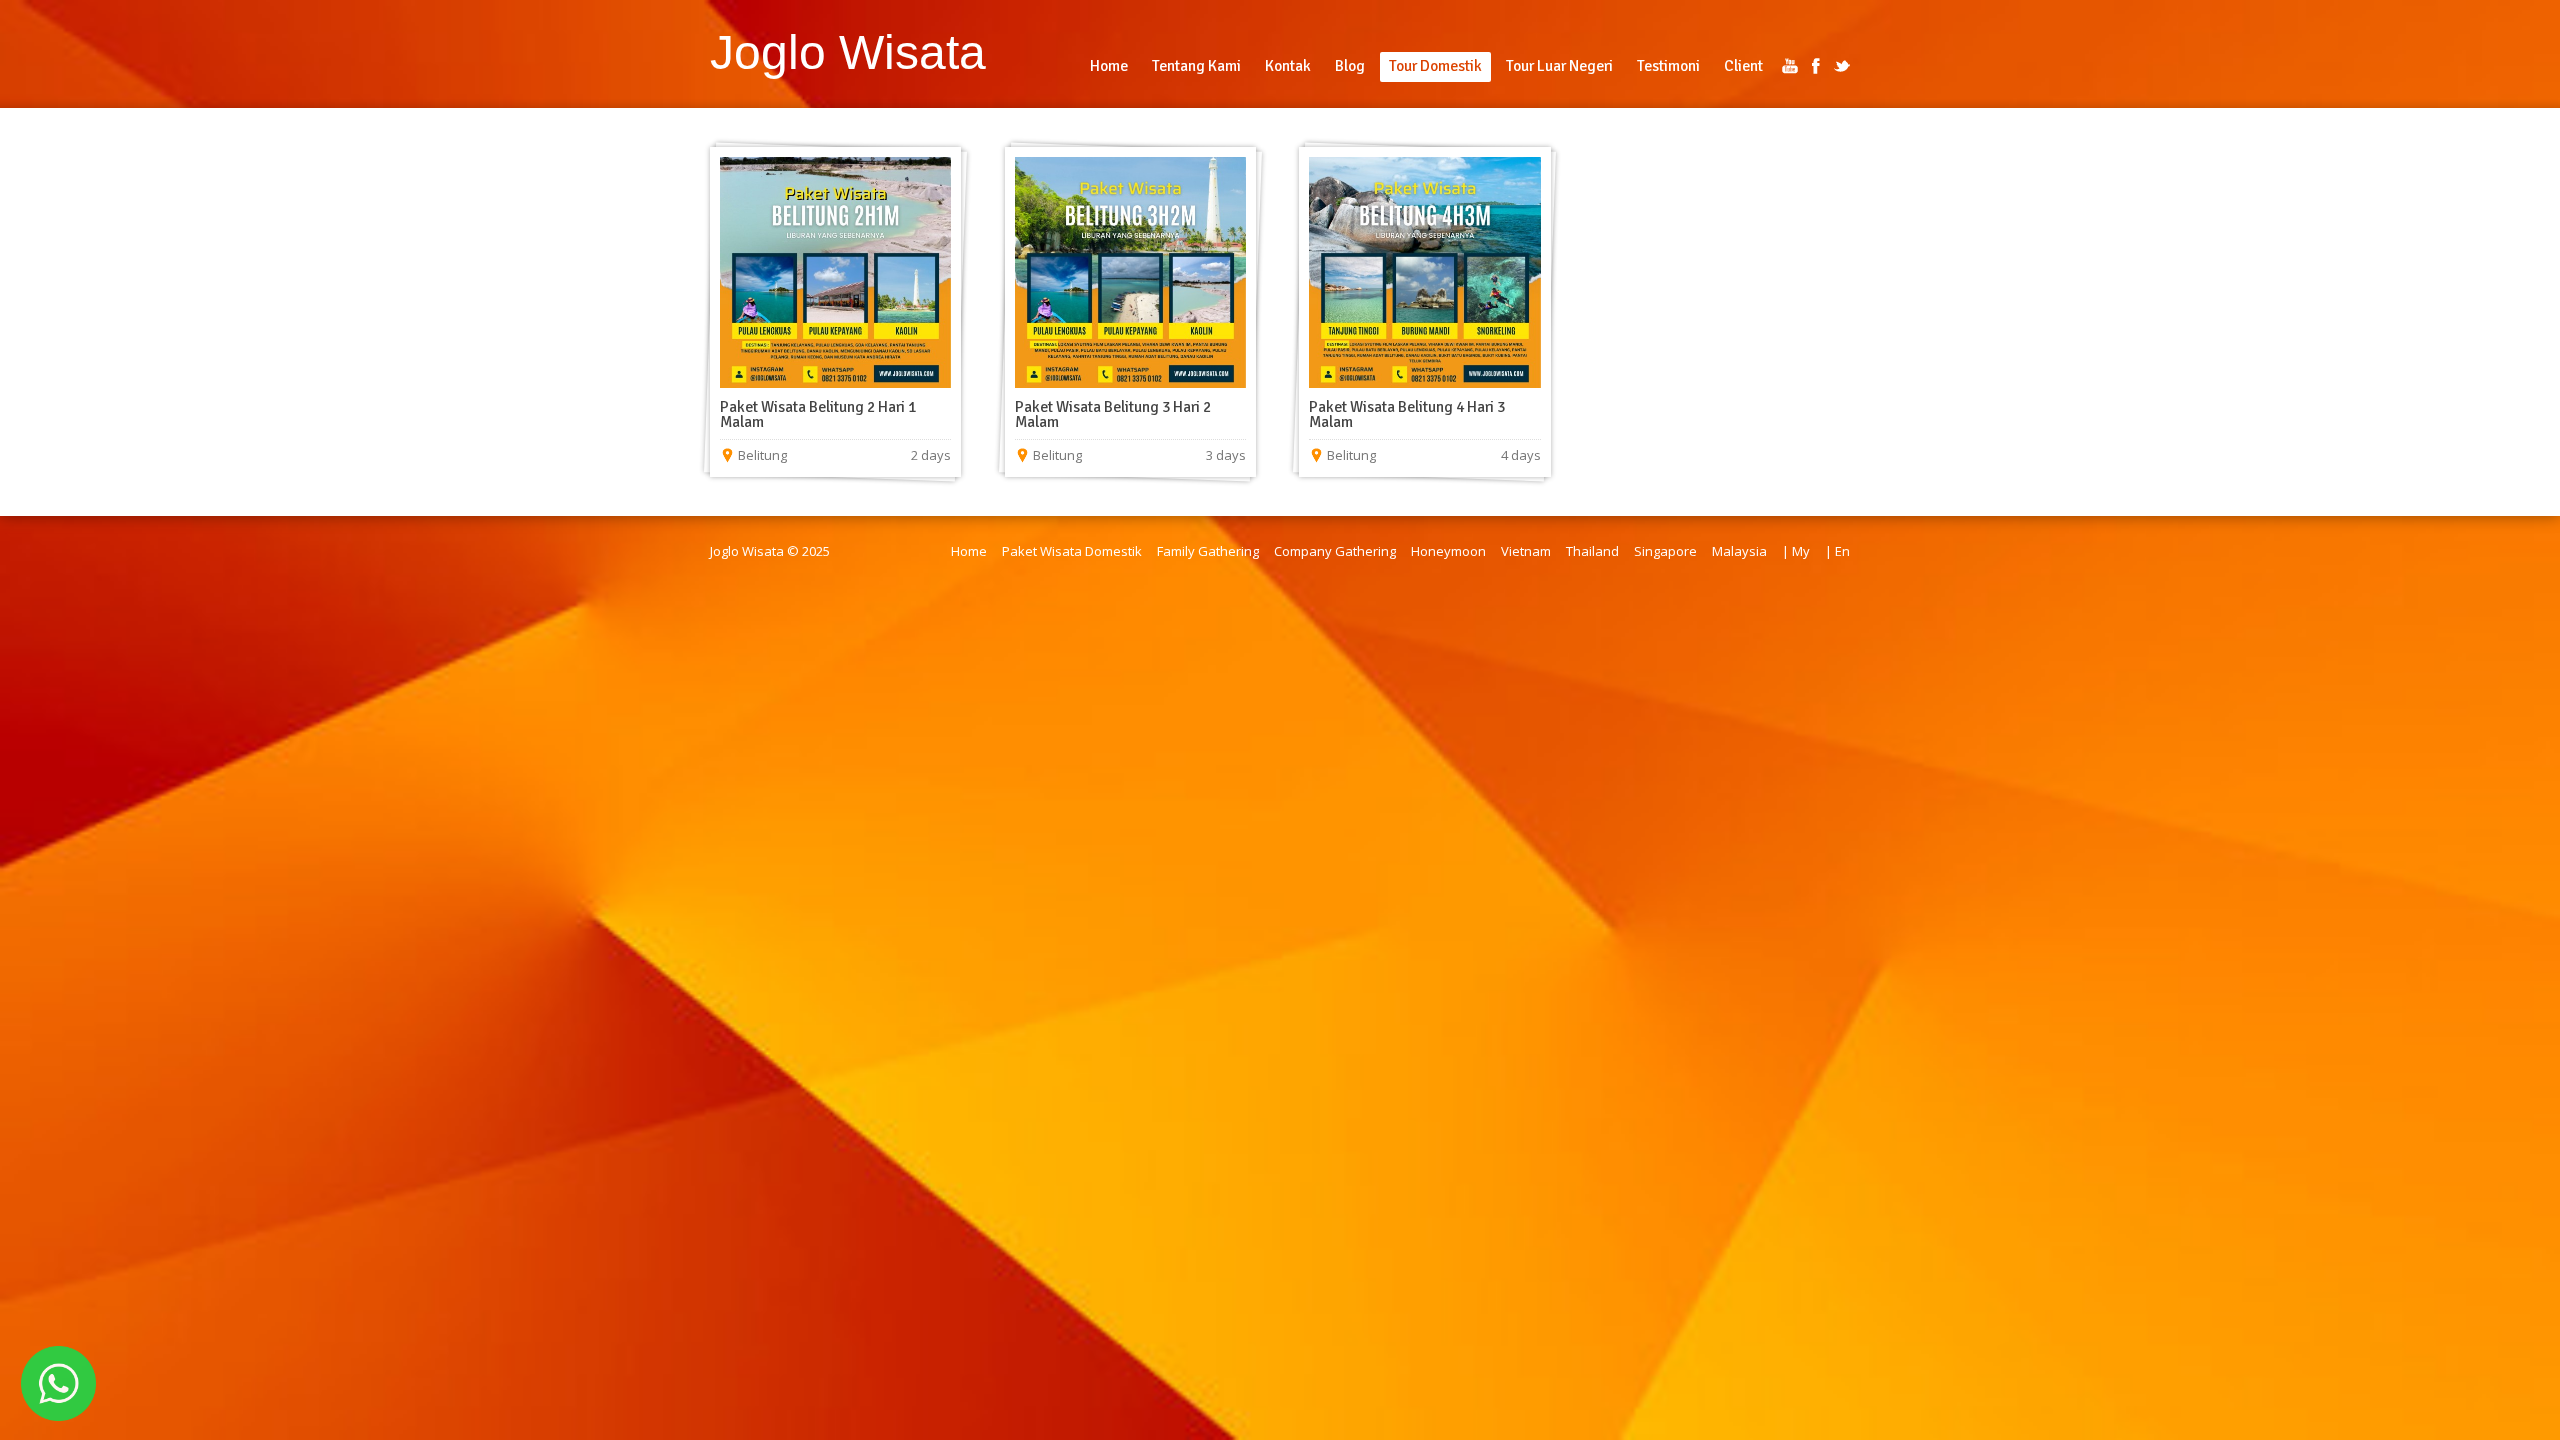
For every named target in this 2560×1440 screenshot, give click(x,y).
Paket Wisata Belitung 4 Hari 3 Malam (1407, 415)
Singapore (1665, 551)
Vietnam (1526, 551)
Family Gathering (1208, 551)
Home (969, 551)
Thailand (1592, 551)
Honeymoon (1448, 551)
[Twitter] (1842, 66)
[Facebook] (1816, 66)
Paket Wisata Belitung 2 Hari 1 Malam (818, 415)
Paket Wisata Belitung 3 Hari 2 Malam (1113, 415)
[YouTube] (1790, 66)
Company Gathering (1335, 551)
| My (1796, 551)
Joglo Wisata (848, 52)
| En (1837, 551)
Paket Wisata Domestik (1072, 551)
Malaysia (1739, 551)
